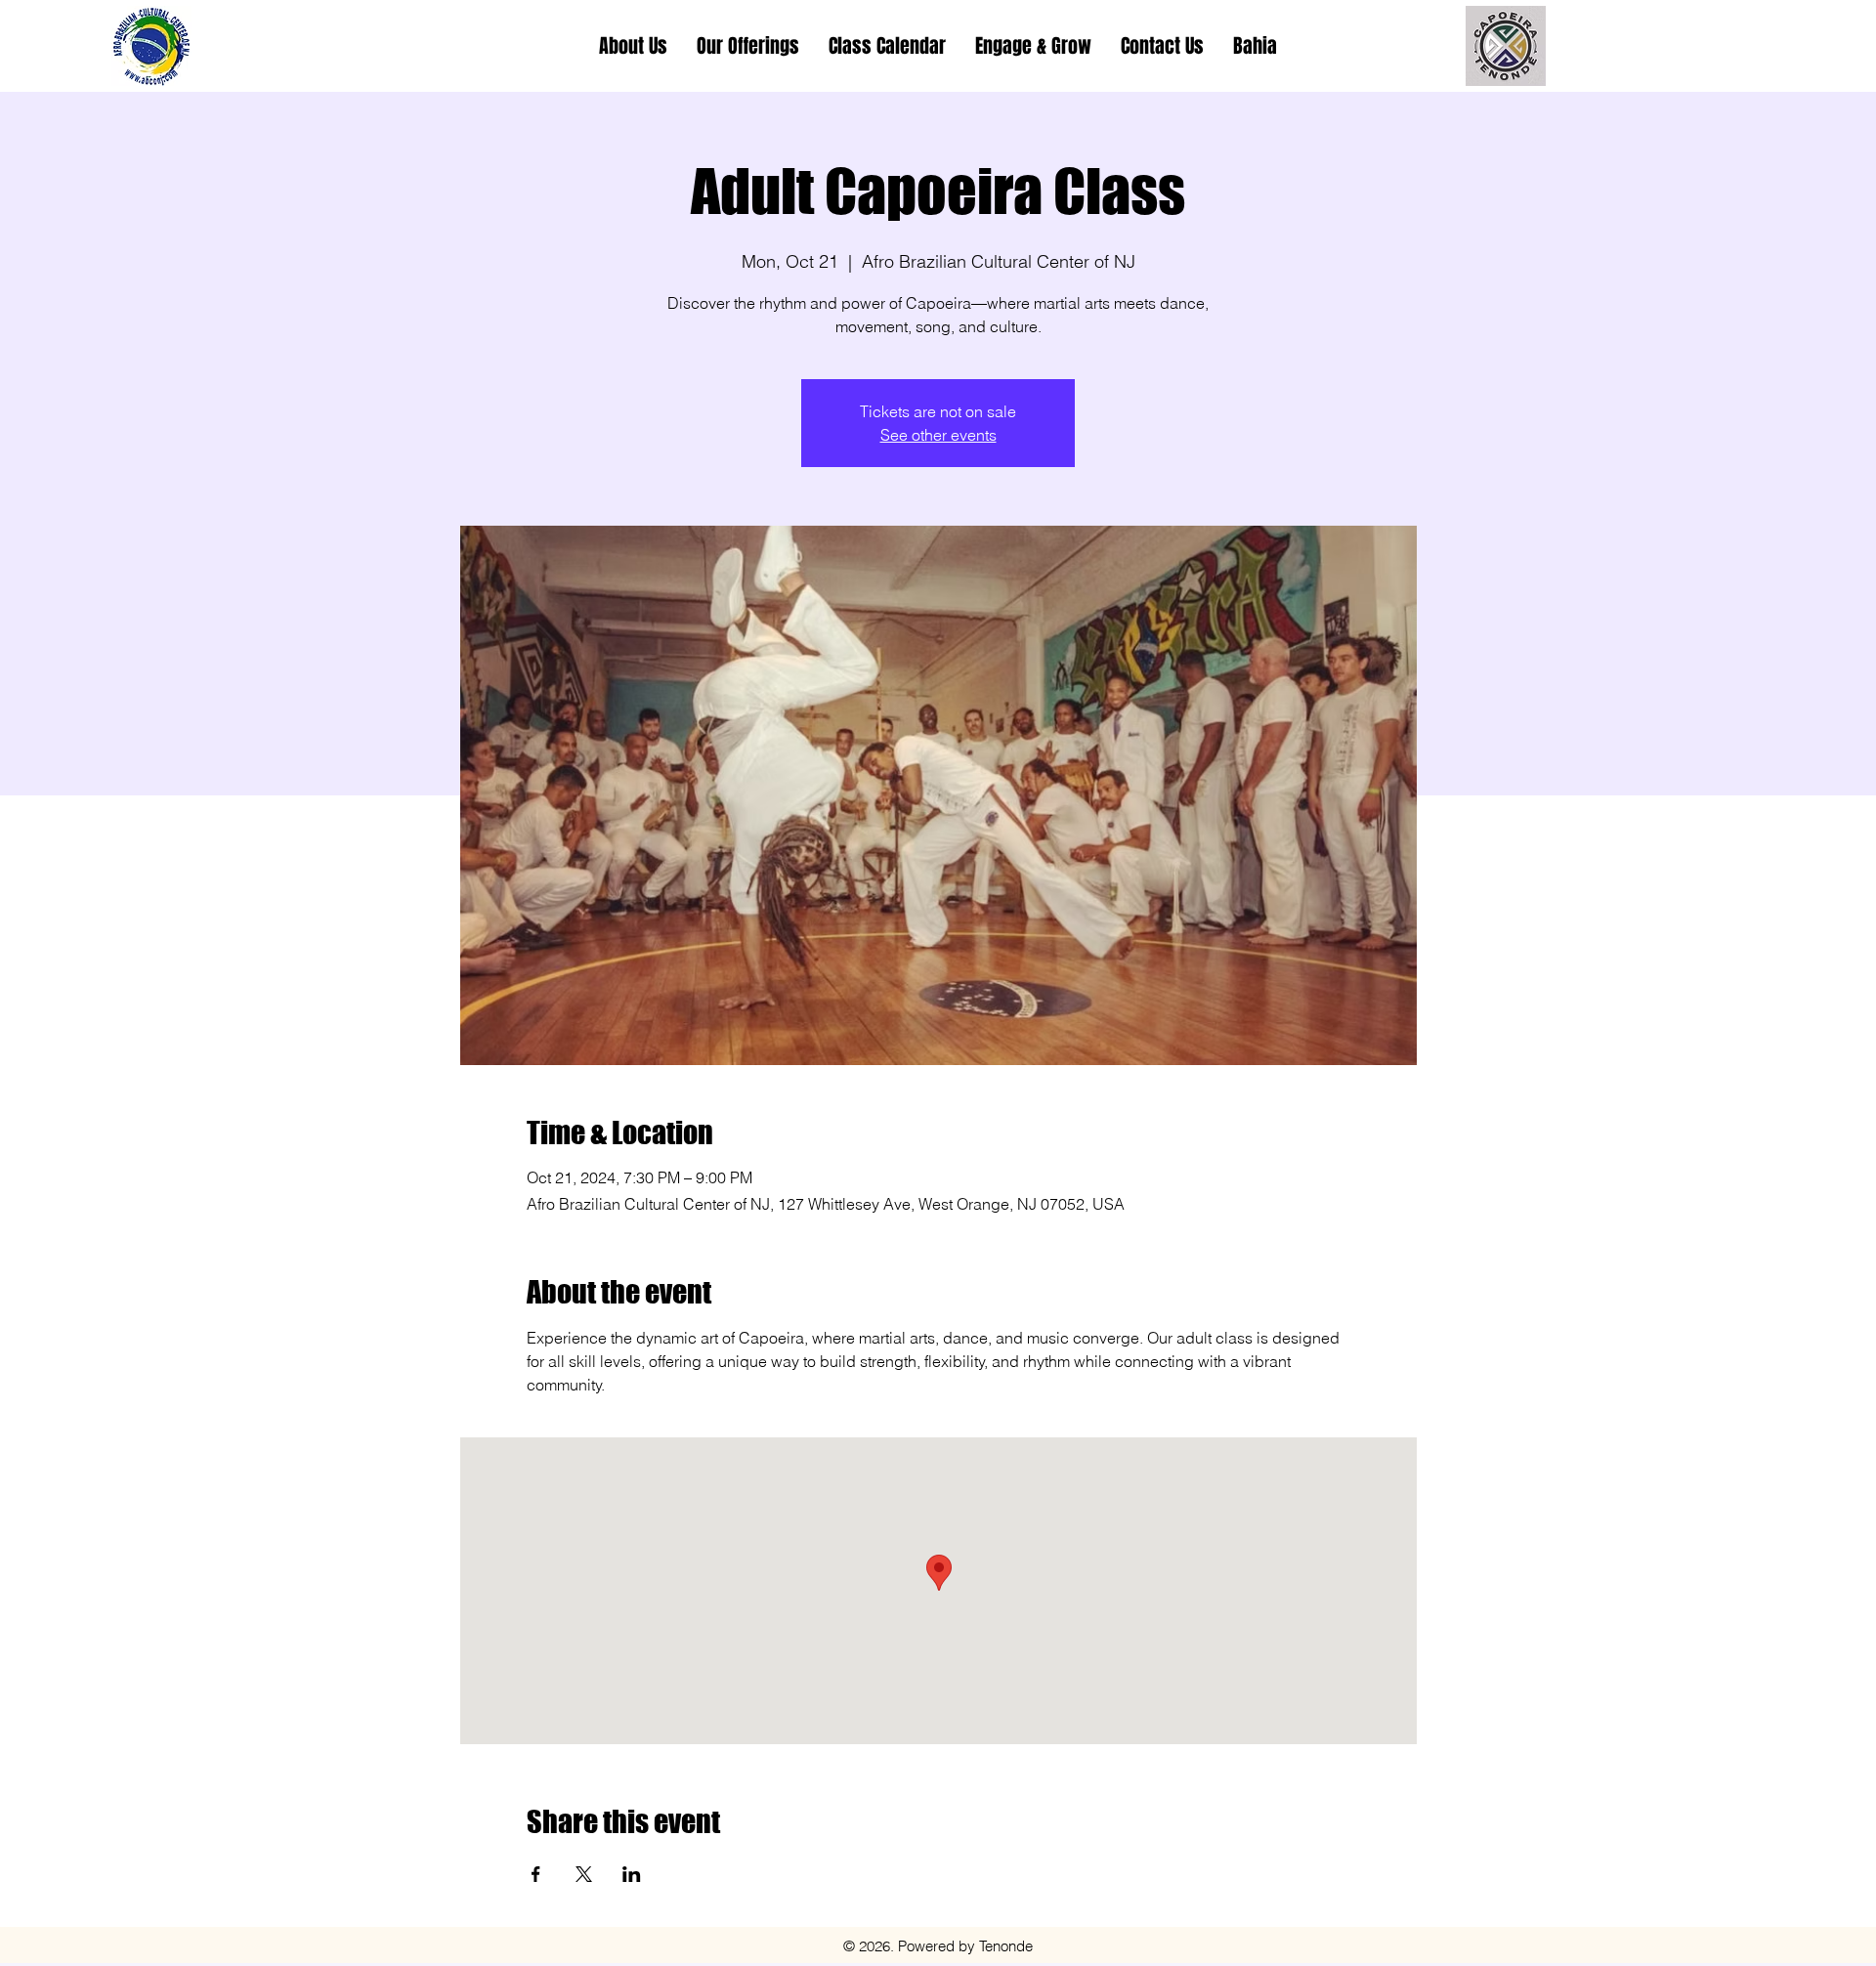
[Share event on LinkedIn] (632, 1874)
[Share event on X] (584, 1874)
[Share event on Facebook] (536, 1874)
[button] (748, 46)
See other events (938, 435)
